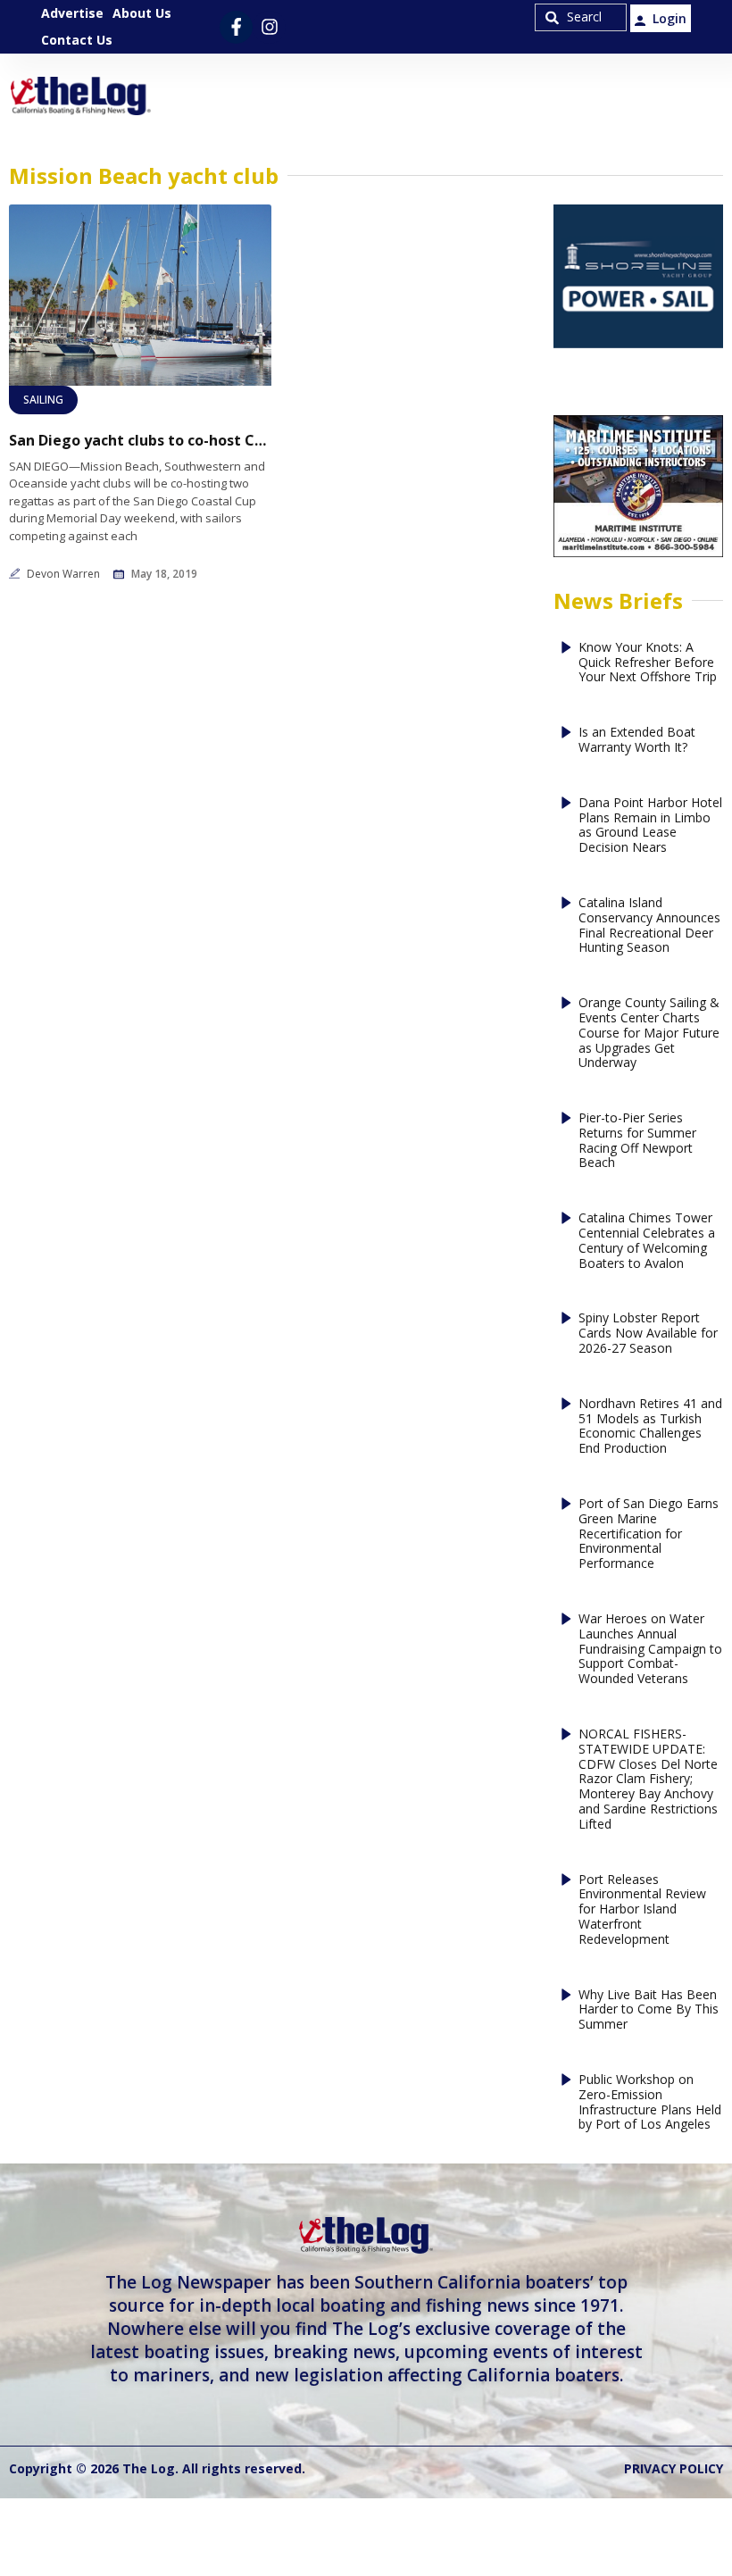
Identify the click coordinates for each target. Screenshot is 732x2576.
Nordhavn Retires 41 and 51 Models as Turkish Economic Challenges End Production (650, 1426)
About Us (142, 13)
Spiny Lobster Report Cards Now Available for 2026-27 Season (648, 1333)
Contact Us (77, 40)
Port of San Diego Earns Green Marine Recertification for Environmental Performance (649, 1534)
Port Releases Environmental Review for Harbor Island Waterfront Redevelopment (642, 1910)
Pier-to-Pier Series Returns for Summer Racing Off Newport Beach (637, 1141)
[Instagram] (269, 27)
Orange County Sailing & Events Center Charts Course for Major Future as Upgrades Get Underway (649, 1033)
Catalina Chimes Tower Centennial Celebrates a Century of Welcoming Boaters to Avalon (647, 1241)
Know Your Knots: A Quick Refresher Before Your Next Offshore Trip (648, 663)
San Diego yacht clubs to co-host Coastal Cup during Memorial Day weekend (140, 441)
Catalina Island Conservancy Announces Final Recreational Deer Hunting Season (649, 925)
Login (670, 18)
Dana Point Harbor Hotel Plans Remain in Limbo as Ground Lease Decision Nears (650, 825)
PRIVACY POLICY (674, 2468)
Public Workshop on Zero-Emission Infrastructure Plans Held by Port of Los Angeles (650, 2102)
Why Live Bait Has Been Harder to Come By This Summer (649, 2010)
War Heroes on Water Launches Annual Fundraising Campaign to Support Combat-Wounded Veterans (650, 1649)
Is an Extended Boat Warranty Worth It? (637, 740)
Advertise (72, 13)
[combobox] (581, 17)
